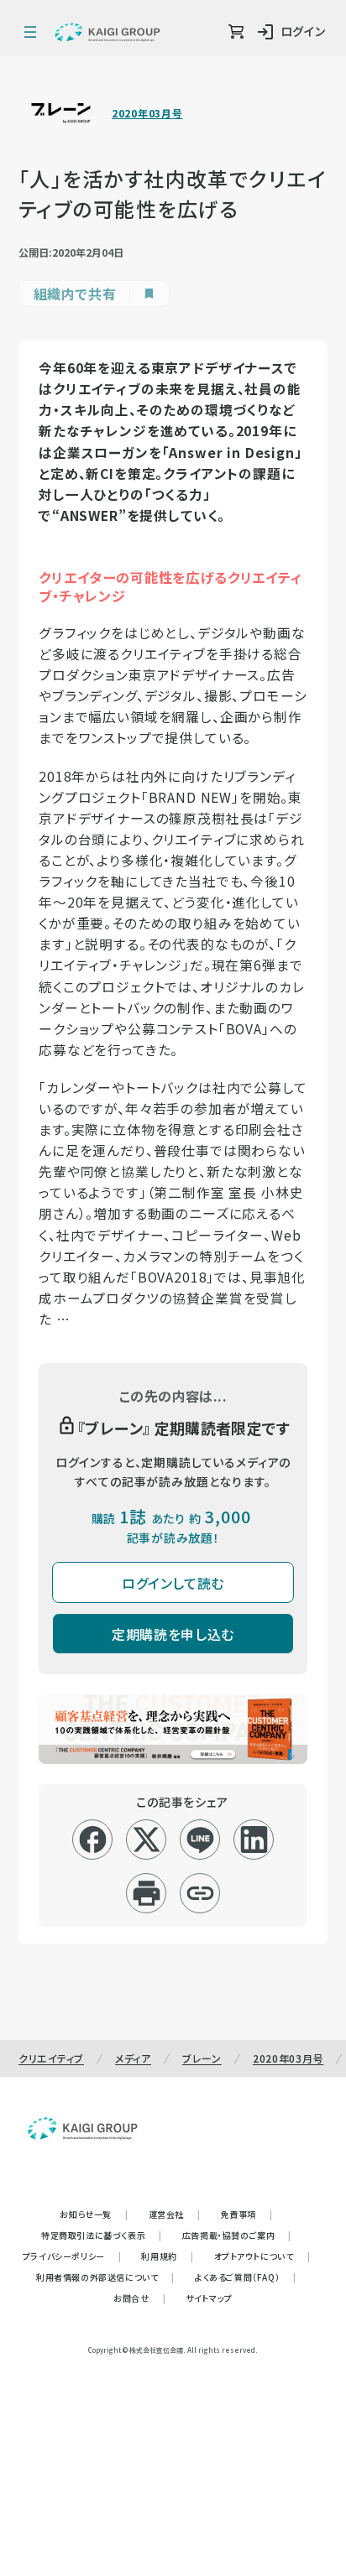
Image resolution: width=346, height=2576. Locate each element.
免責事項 (247, 2214)
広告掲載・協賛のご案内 (237, 2235)
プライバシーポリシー (72, 2256)
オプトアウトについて (262, 2256)
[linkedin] (254, 1840)
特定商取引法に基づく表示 (102, 2235)
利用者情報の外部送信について (105, 2277)
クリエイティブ (51, 2058)
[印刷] (147, 1893)
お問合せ (139, 2298)
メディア (133, 2058)
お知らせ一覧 (94, 2214)
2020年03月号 (147, 113)
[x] (147, 1840)
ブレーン (202, 2058)
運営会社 (175, 2214)
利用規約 (167, 2256)
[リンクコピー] (200, 1893)
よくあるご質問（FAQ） (246, 2277)
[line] (200, 1840)
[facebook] (93, 1840)
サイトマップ (209, 2298)
